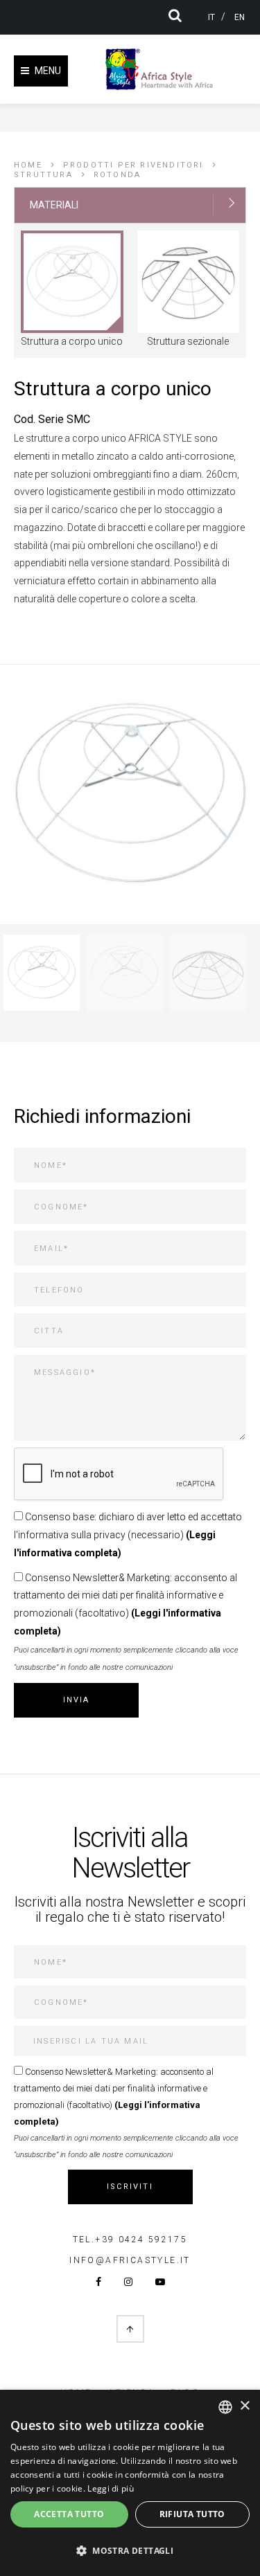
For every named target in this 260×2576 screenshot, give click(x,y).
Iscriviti (130, 2187)
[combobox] (225, 2407)
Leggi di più (111, 2488)
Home (28, 165)
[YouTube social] (160, 2282)
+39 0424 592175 (141, 2240)
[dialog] (130, 2483)
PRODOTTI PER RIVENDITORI (133, 165)
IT (211, 17)
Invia (77, 1700)
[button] (130, 2551)
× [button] (244, 2406)
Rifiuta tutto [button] (192, 2514)
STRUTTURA (43, 175)
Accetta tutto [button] (69, 2514)
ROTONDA (117, 175)
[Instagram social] (128, 2282)
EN (240, 17)
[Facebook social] (98, 2282)
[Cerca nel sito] (180, 15)
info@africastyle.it (130, 2260)
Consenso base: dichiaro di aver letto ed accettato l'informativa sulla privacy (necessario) (128, 1535)
